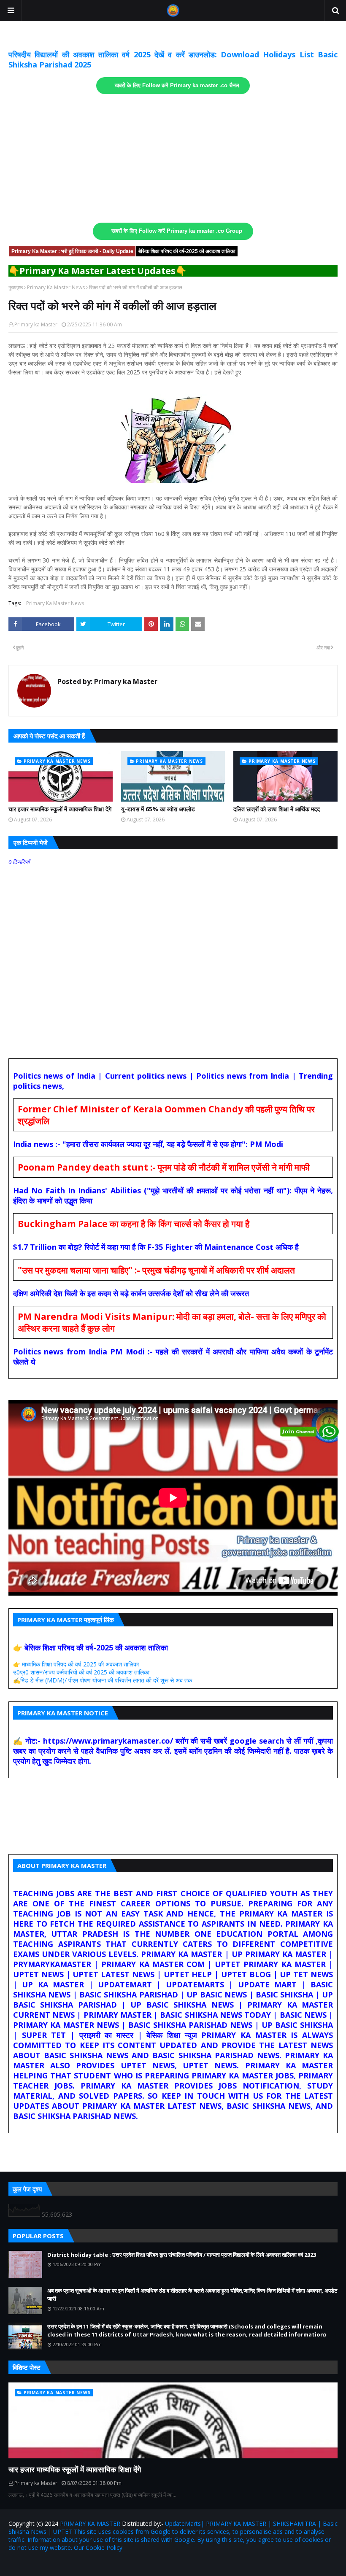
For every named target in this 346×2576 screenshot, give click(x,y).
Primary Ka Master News (56, 287)
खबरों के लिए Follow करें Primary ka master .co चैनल (177, 86)
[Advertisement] (173, 159)
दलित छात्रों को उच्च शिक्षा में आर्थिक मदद (277, 809)
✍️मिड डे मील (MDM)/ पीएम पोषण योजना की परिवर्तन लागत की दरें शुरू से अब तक (103, 1680)
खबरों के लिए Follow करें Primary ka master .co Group (177, 231)
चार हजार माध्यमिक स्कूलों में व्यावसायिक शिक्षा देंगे (60, 809)
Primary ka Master (36, 324)
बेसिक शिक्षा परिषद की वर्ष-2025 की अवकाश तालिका (187, 251)
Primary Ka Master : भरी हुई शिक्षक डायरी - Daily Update (72, 251)
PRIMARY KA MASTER (90, 2524)
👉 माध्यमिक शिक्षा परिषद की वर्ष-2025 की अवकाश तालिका (76, 1664)
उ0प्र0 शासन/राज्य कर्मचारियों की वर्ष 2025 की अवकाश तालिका (81, 1672)
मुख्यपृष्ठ (16, 287)
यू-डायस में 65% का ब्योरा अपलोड (158, 809)
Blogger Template (107, 2564)
